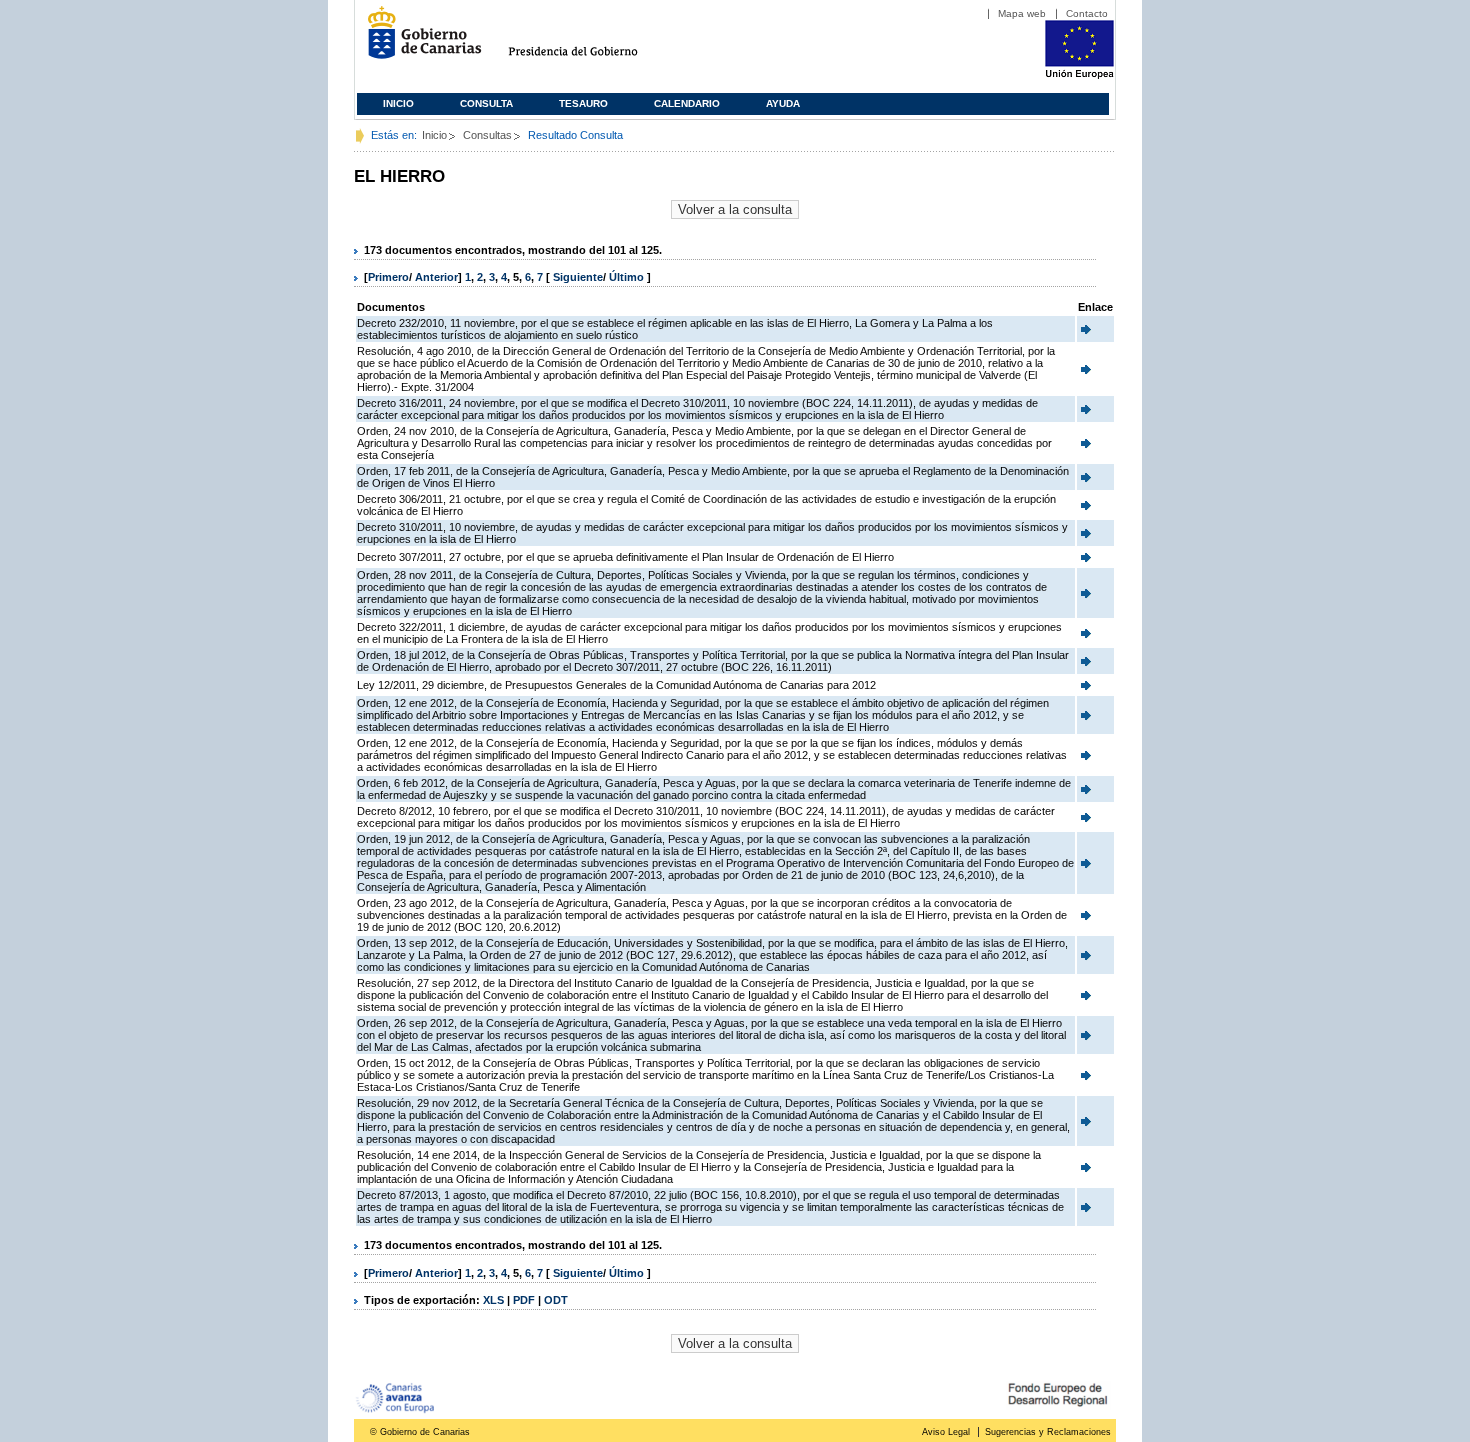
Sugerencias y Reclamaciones (1048, 1432)
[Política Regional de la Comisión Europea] (1079, 75)
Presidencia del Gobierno (591, 40)
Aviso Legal (946, 1432)
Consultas (487, 135)
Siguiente (578, 277)
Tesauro (583, 103)
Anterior (436, 277)
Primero (388, 277)
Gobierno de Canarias (418, 40)
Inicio (398, 103)
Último (628, 277)
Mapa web (1022, 13)
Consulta (486, 103)
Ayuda (783, 103)
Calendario (687, 103)
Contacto (1087, 13)
